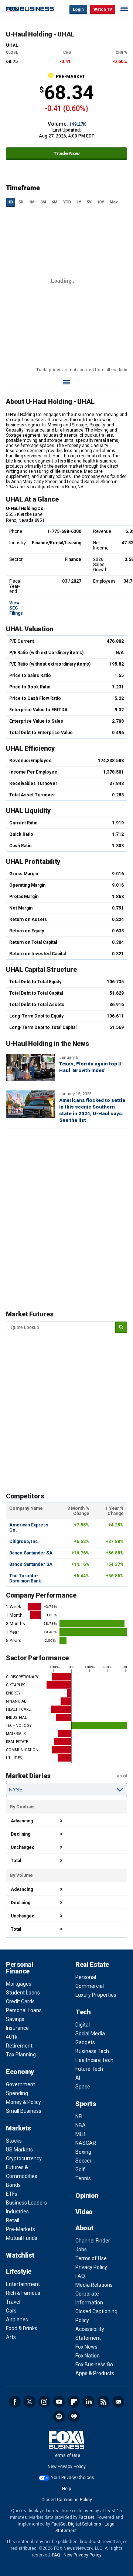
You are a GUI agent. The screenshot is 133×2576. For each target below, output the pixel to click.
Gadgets (85, 2042)
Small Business (24, 2111)
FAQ (80, 2276)
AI (78, 2078)
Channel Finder (93, 2241)
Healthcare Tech (94, 2060)
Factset (86, 2517)
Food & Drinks (22, 2328)
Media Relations (94, 2285)
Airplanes (17, 2320)
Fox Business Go (94, 2364)
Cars (11, 2311)
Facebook (15, 2402)
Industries (17, 2212)
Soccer (83, 2161)
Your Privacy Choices (73, 2478)
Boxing (83, 2152)
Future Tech (89, 2069)
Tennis (83, 2178)
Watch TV (103, 9)
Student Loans (23, 1993)
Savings (15, 2019)
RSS (103, 2402)
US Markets (19, 2150)
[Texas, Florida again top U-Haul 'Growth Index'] (30, 1068)
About (84, 2228)
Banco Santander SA (31, 1553)
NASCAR (86, 2143)
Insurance (17, 2028)
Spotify (59, 2416)
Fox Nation (88, 2356)
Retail (13, 2220)
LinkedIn (89, 2402)
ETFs (12, 2194)
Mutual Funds (22, 2238)
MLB (81, 2134)
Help (66, 2489)
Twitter (30, 2402)
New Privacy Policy (67, 2467)
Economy (20, 2072)
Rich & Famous (23, 2293)
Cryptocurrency (24, 2158)
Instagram (44, 2402)
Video (84, 2212)
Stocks (14, 2141)
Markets (18, 2128)
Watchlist (20, 2255)
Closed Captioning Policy (67, 2500)
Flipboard (74, 2402)
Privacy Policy (91, 2267)
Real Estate (92, 1964)
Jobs (81, 2249)
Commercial (90, 1986)
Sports (86, 2104)
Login (78, 9)
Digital (83, 2025)
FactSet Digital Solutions (76, 2524)
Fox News (86, 2347)
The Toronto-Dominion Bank (25, 1578)
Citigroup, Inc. (24, 1542)
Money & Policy (23, 2102)
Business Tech (92, 2051)
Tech (83, 2012)
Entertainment (23, 2284)
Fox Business (30, 9)
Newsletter (118, 2402)
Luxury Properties (96, 1995)
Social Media (90, 2034)
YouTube (59, 2402)
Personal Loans (24, 2010)
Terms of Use (91, 2258)
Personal (86, 1977)
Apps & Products (95, 2373)
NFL (80, 2116)
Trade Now (67, 153)
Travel (13, 2302)
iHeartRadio (74, 2416)
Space (83, 2087)
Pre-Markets (21, 2229)
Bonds (13, 2185)
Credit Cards (20, 2001)
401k (12, 2037)
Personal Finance (19, 1968)
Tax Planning (21, 2055)
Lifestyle (19, 2271)
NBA (81, 2125)
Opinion (87, 2195)
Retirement (19, 2046)
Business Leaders (26, 2203)
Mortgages (19, 1984)
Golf (80, 2170)
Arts (11, 2337)
